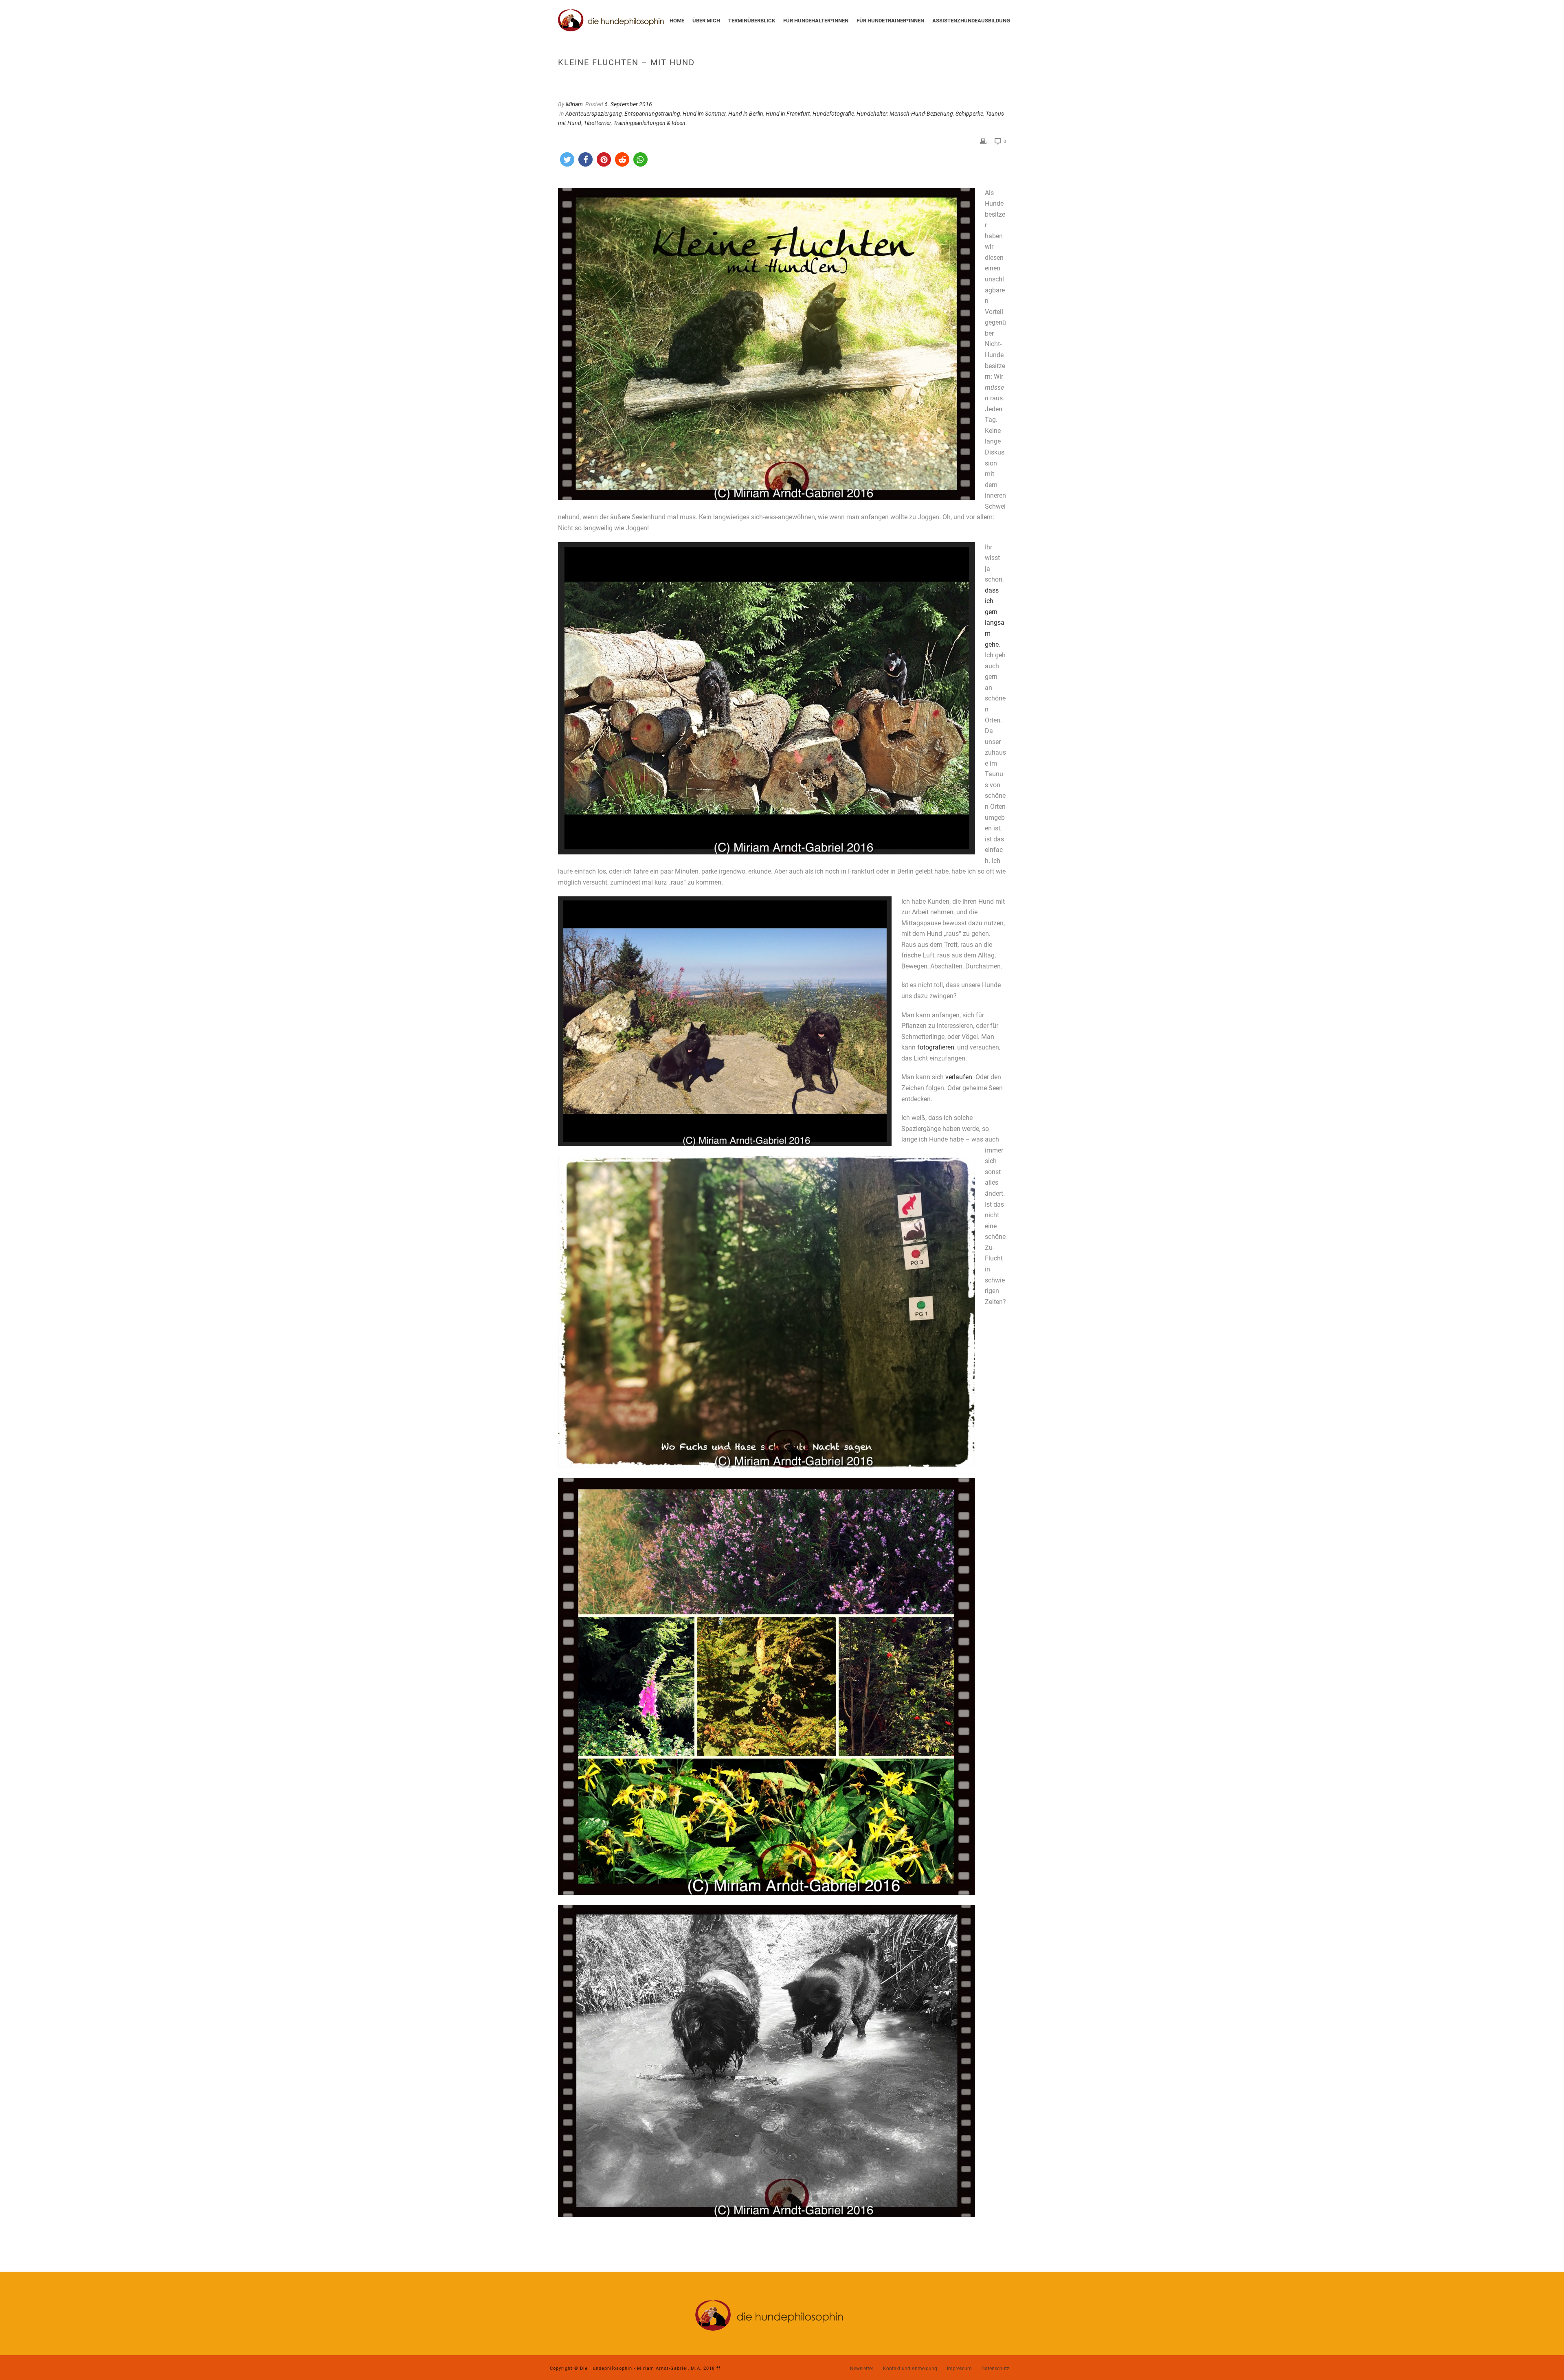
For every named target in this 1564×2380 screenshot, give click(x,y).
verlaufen (959, 1077)
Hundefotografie (833, 114)
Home (677, 21)
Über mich (706, 21)
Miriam (574, 104)
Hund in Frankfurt (788, 114)
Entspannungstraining (652, 114)
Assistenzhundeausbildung (971, 21)
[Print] (983, 141)
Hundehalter (872, 114)
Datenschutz (995, 2369)
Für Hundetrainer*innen (890, 21)
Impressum (959, 2369)
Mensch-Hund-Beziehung (921, 114)
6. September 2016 (628, 104)
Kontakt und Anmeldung (910, 2369)
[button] (567, 159)
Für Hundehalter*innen (816, 21)
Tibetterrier (597, 123)
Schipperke (969, 114)
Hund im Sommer (704, 114)
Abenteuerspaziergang (594, 114)
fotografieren (936, 1047)
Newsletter (862, 2369)
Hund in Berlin (746, 114)
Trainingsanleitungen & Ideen (649, 123)
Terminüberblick (752, 21)
